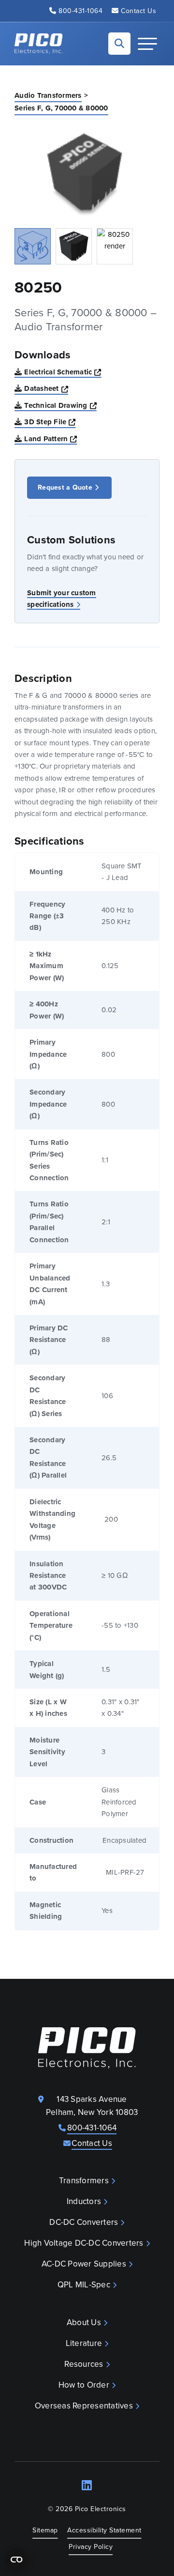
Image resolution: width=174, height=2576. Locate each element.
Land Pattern (51, 439)
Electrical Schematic (63, 372)
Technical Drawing (60, 405)
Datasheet (46, 388)
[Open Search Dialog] (119, 44)
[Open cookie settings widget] (16, 2560)
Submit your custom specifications (62, 599)
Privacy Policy (91, 2547)
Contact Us (138, 11)
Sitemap (45, 2530)
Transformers (84, 2181)
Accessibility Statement (104, 2530)
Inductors (84, 2201)
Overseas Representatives (84, 2406)
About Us (84, 2322)
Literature (84, 2343)
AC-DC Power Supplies (84, 2264)
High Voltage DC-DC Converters (84, 2243)
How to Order (84, 2385)
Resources (84, 2364)
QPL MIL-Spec (84, 2285)
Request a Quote (65, 487)
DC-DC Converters (84, 2222)
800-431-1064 (80, 11)
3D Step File (50, 422)
